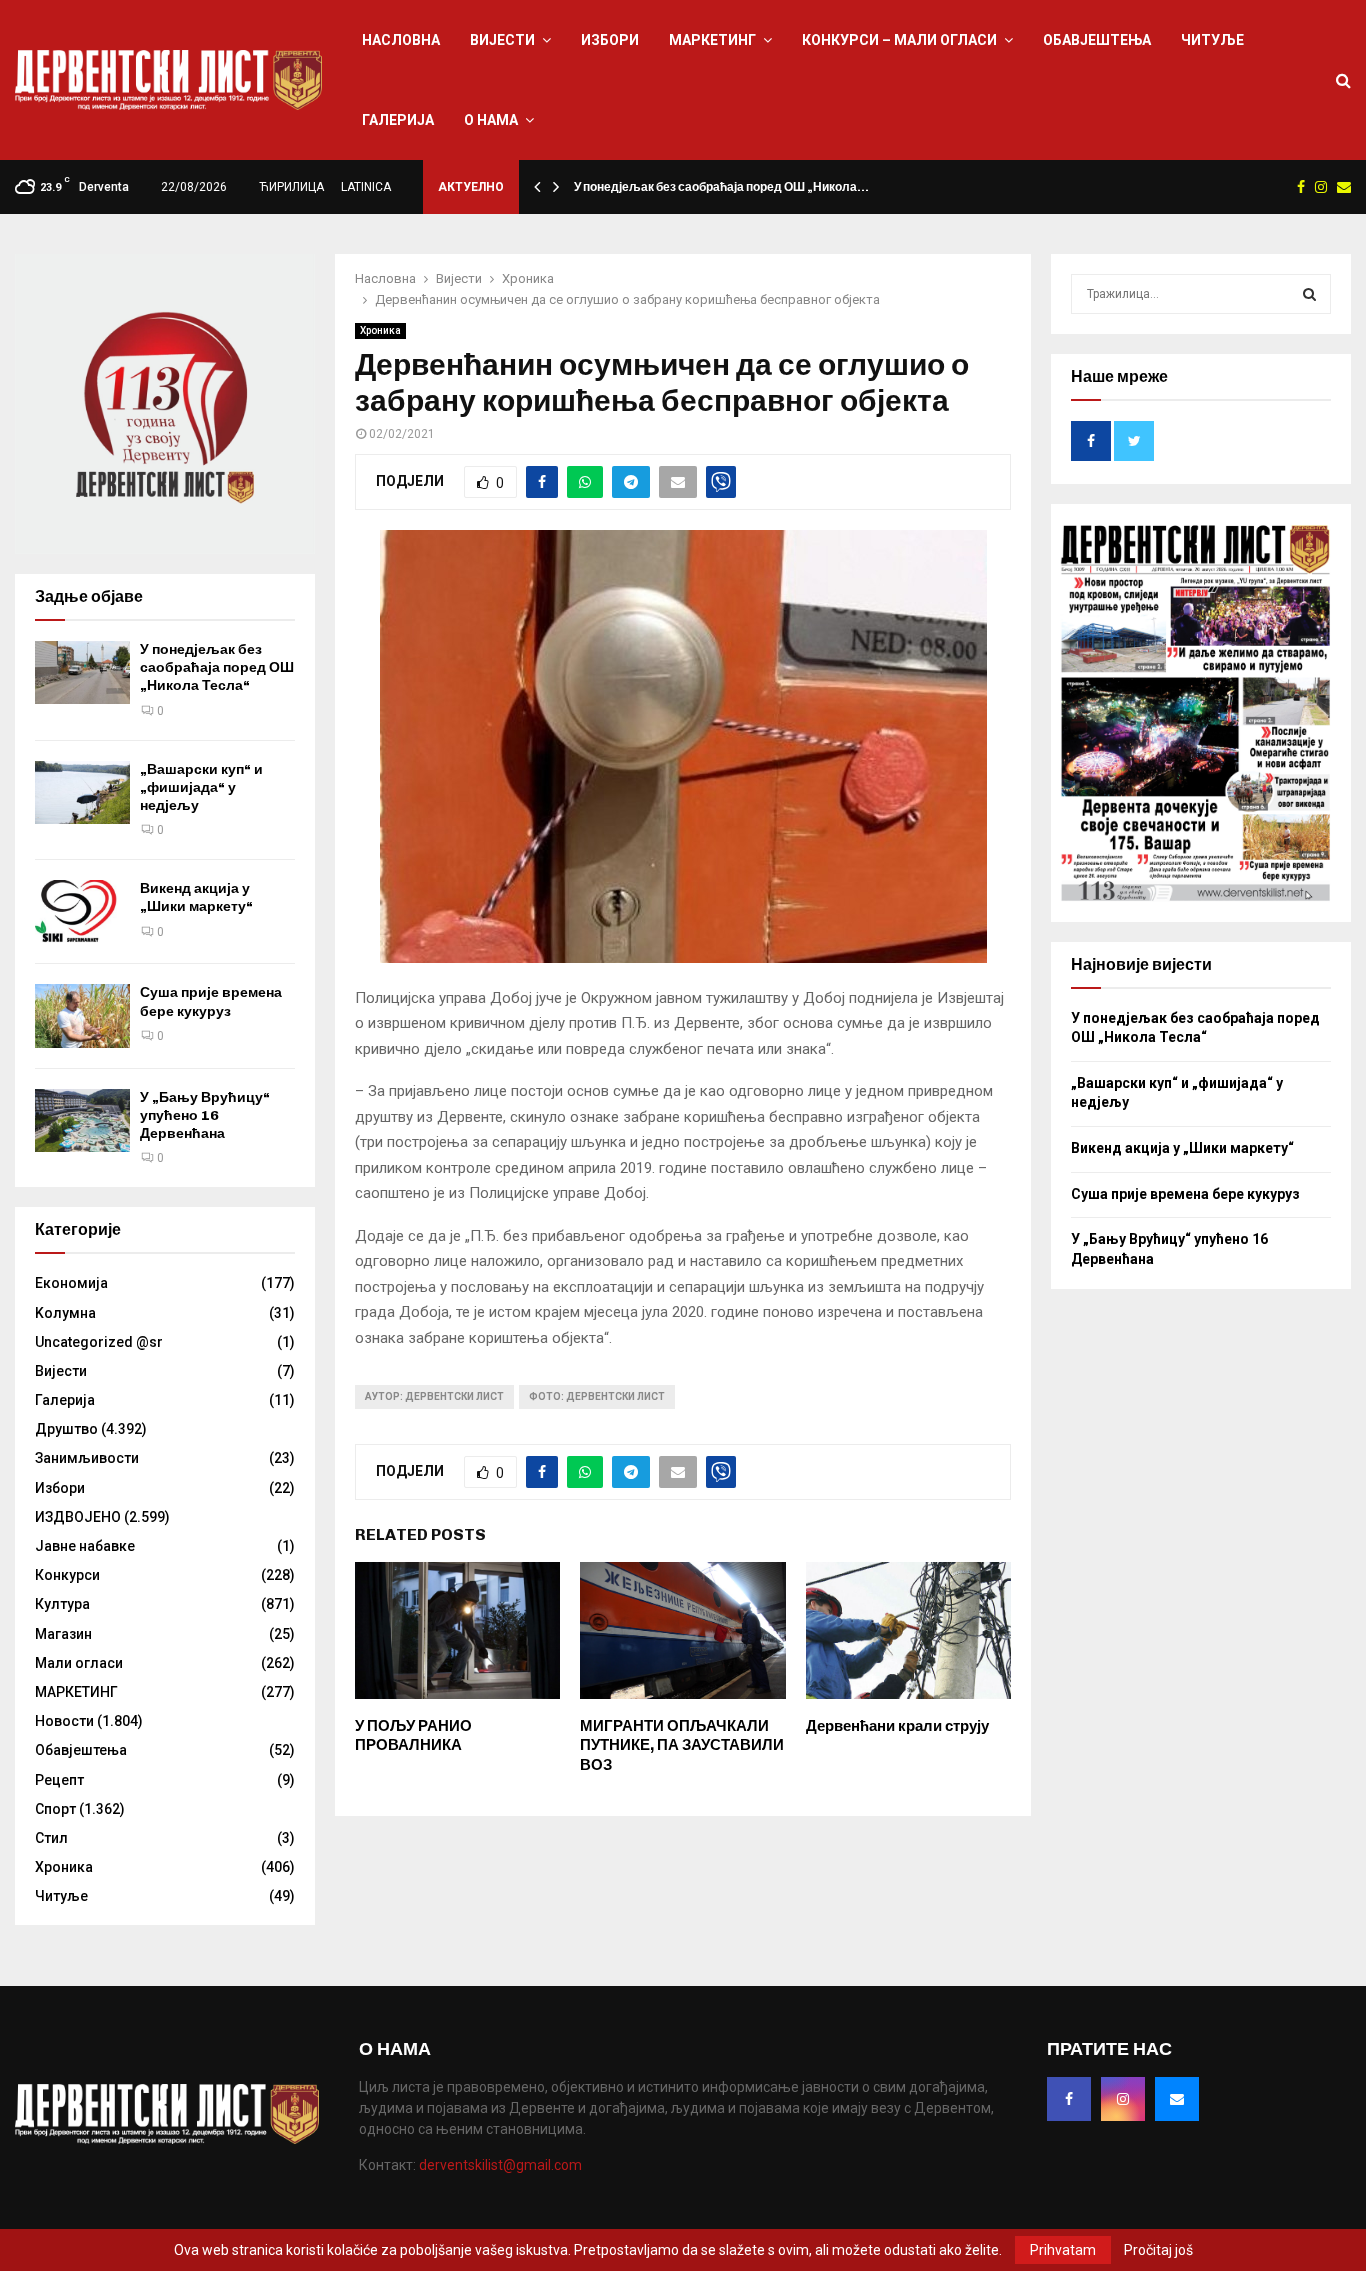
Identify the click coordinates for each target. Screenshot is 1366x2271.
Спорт (55, 1809)
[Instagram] (1123, 2099)
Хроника (380, 330)
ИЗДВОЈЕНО (78, 1517)
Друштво (66, 1429)
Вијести (502, 40)
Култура (62, 1604)
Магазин (63, 1634)
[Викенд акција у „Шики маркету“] (82, 911)
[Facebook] (1069, 2099)
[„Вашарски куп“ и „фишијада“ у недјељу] (82, 792)
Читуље (1212, 40)
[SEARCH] (1309, 294)
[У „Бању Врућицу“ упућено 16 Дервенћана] (82, 1120)
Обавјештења (1097, 40)
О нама (491, 120)
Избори (610, 40)
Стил (51, 1838)
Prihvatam (1063, 2250)
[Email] (1177, 2099)
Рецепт (59, 1780)
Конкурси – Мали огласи (899, 40)
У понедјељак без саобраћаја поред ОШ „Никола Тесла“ (217, 667)
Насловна (401, 40)
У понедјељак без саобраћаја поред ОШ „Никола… (721, 187)
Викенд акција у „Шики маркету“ (196, 897)
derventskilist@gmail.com (500, 2165)
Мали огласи (79, 1663)
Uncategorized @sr (99, 1342)
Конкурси (67, 1575)
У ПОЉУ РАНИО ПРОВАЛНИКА (413, 1736)
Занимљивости (87, 1458)
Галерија (398, 120)
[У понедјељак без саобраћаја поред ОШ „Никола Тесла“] (82, 672)
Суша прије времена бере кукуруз (211, 1001)
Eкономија (71, 1283)
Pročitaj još (1158, 2250)
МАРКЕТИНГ (712, 40)
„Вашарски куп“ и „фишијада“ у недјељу (201, 787)
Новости (64, 1721)
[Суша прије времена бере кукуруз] (82, 1015)
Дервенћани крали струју (897, 1726)
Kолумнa (65, 1313)
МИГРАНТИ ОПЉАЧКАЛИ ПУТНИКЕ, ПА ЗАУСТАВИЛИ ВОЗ (682, 1745)
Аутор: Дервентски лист (434, 1396)
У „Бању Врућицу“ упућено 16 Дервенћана (205, 1115)
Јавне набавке (85, 1546)
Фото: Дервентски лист (597, 1396)
